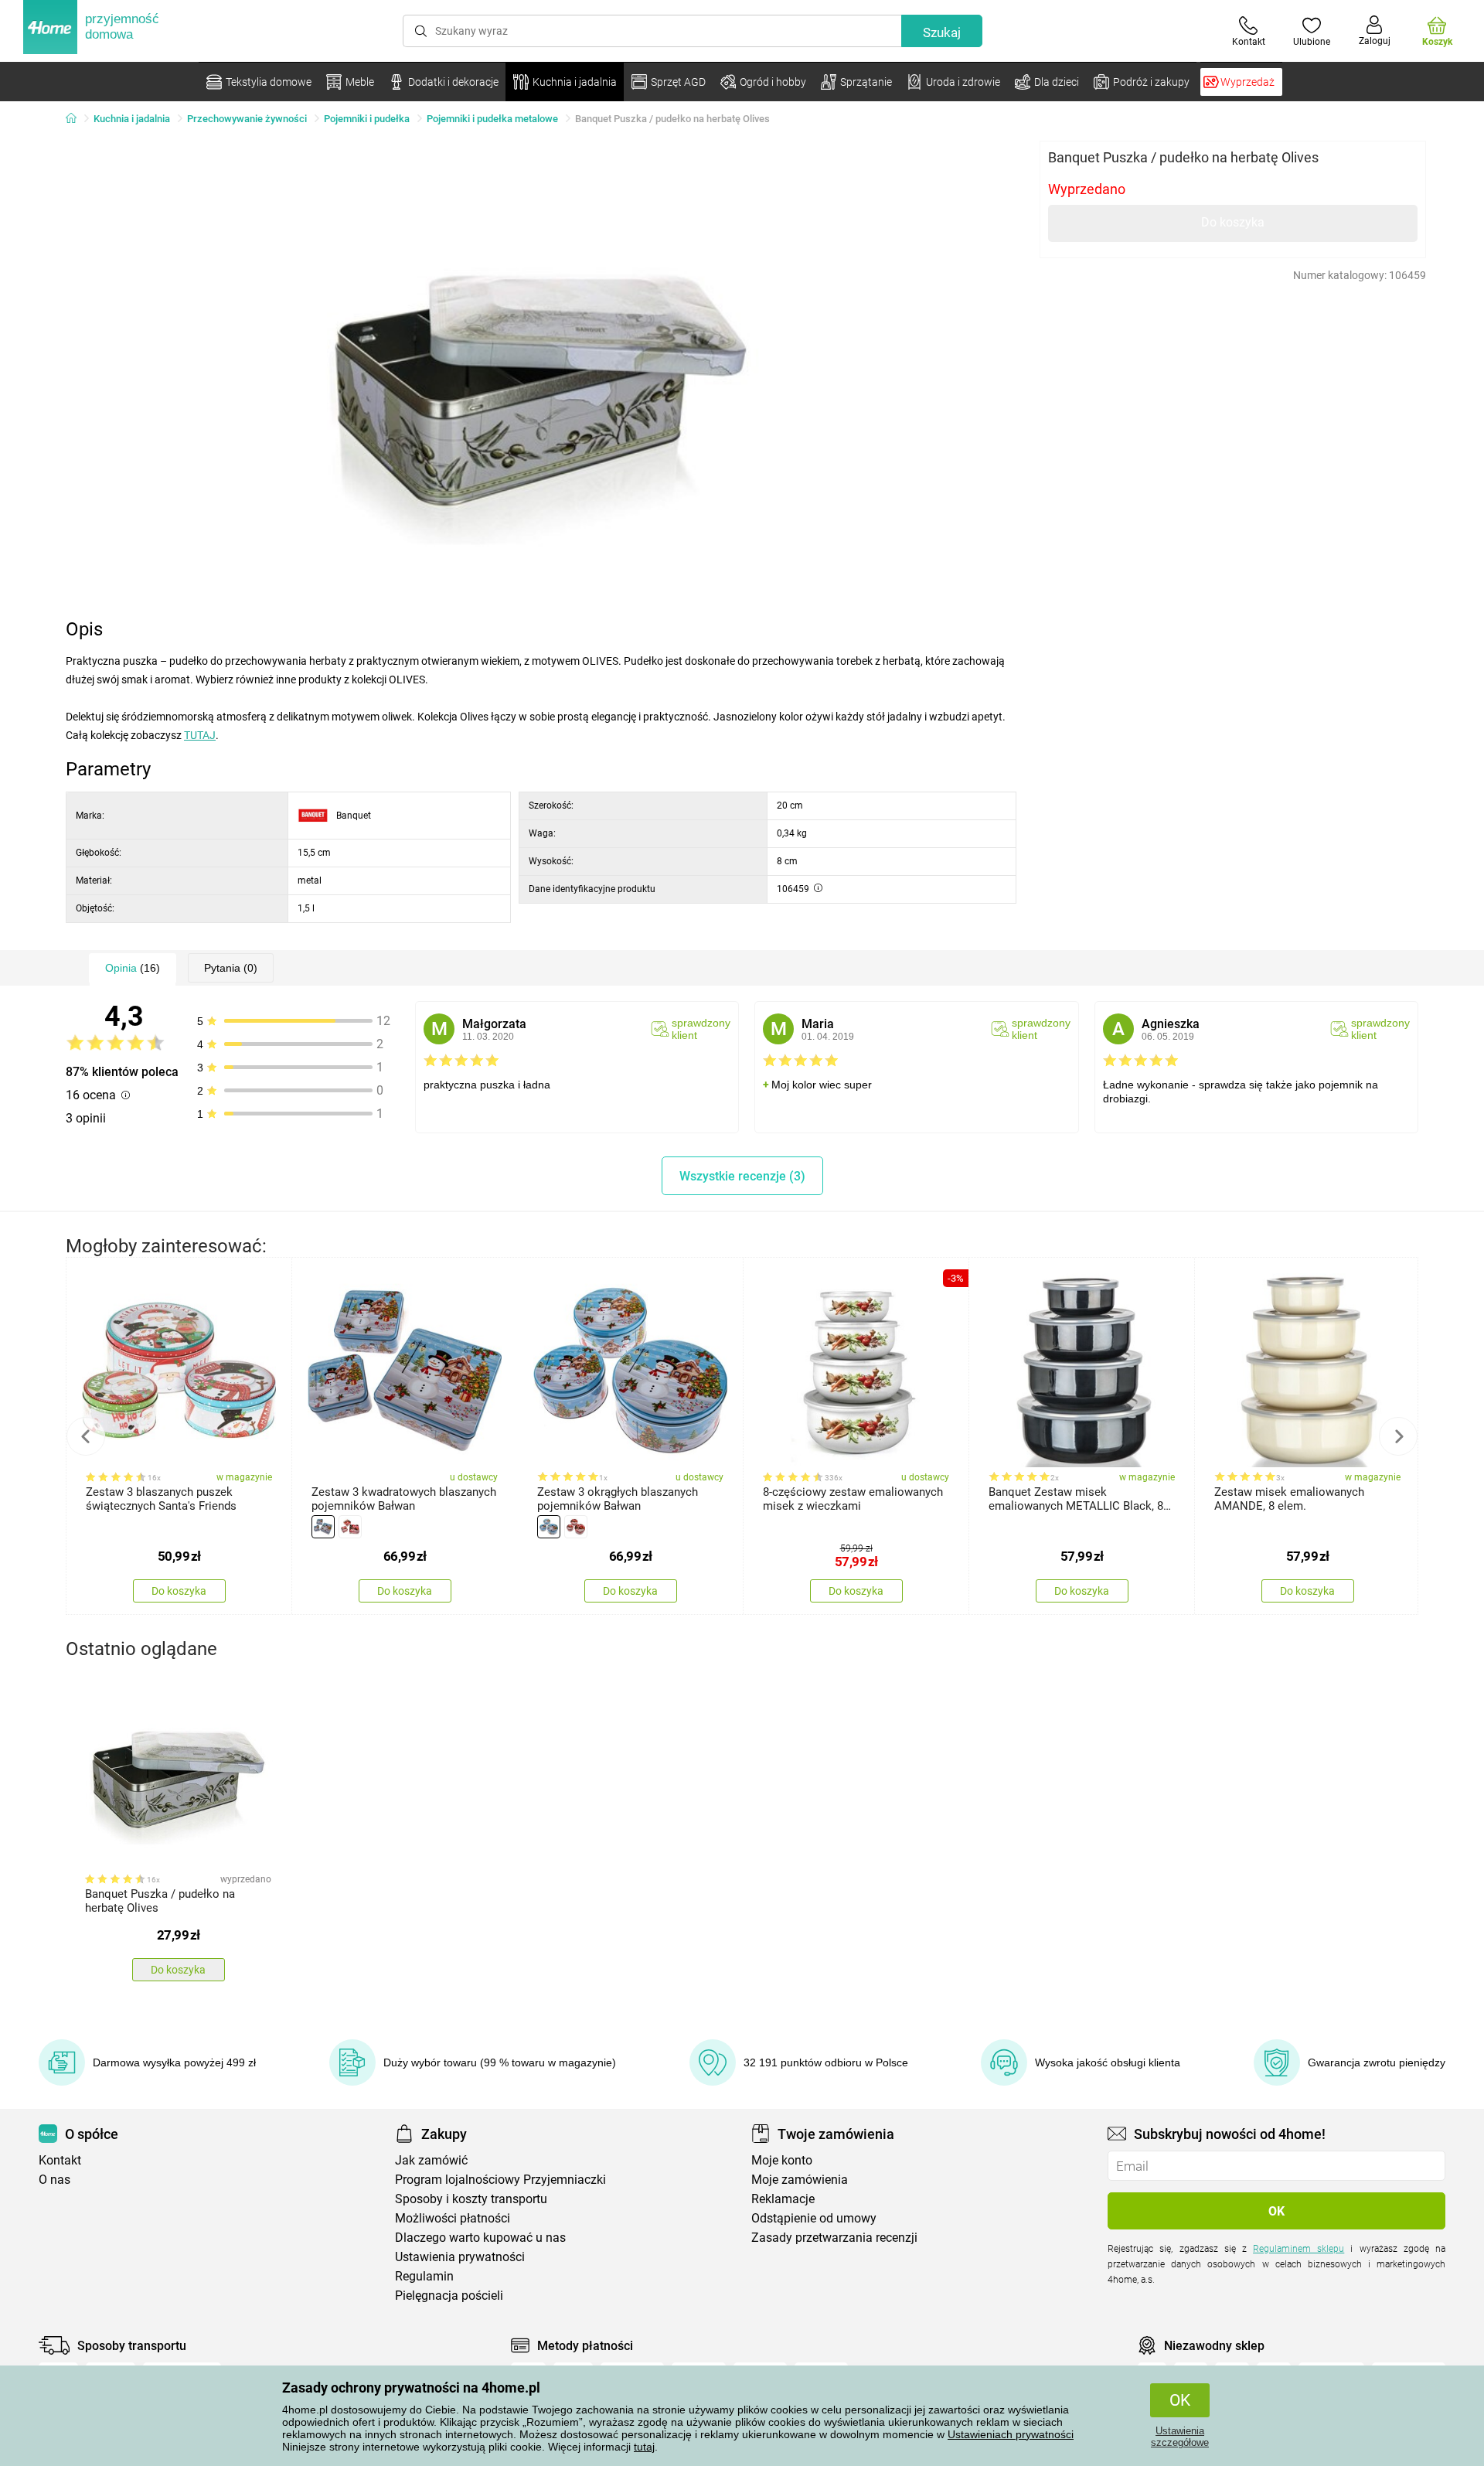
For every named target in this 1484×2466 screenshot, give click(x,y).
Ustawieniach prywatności (1011, 2434)
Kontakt (60, 2160)
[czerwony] (350, 1527)
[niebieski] (323, 1527)
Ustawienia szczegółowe (1180, 2437)
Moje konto (782, 2160)
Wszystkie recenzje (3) (742, 1176)
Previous (86, 1436)
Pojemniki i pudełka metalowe (492, 119)
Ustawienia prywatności (460, 2257)
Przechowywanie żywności (247, 119)
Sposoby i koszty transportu (471, 2199)
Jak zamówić (431, 2160)
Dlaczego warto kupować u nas (480, 2238)
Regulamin (424, 2276)
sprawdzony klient (701, 1029)
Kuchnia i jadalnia (132, 119)
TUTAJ (200, 735)
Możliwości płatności (453, 2218)
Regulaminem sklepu (1298, 2249)
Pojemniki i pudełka (367, 119)
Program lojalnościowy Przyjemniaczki (500, 2180)
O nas (54, 2180)
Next (1398, 1436)
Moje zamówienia (800, 2180)
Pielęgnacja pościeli (449, 2296)
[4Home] (77, 119)
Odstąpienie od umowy (814, 2218)
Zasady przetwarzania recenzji (834, 2238)
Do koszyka (1233, 222)
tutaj (644, 2447)
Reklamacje (783, 2199)
